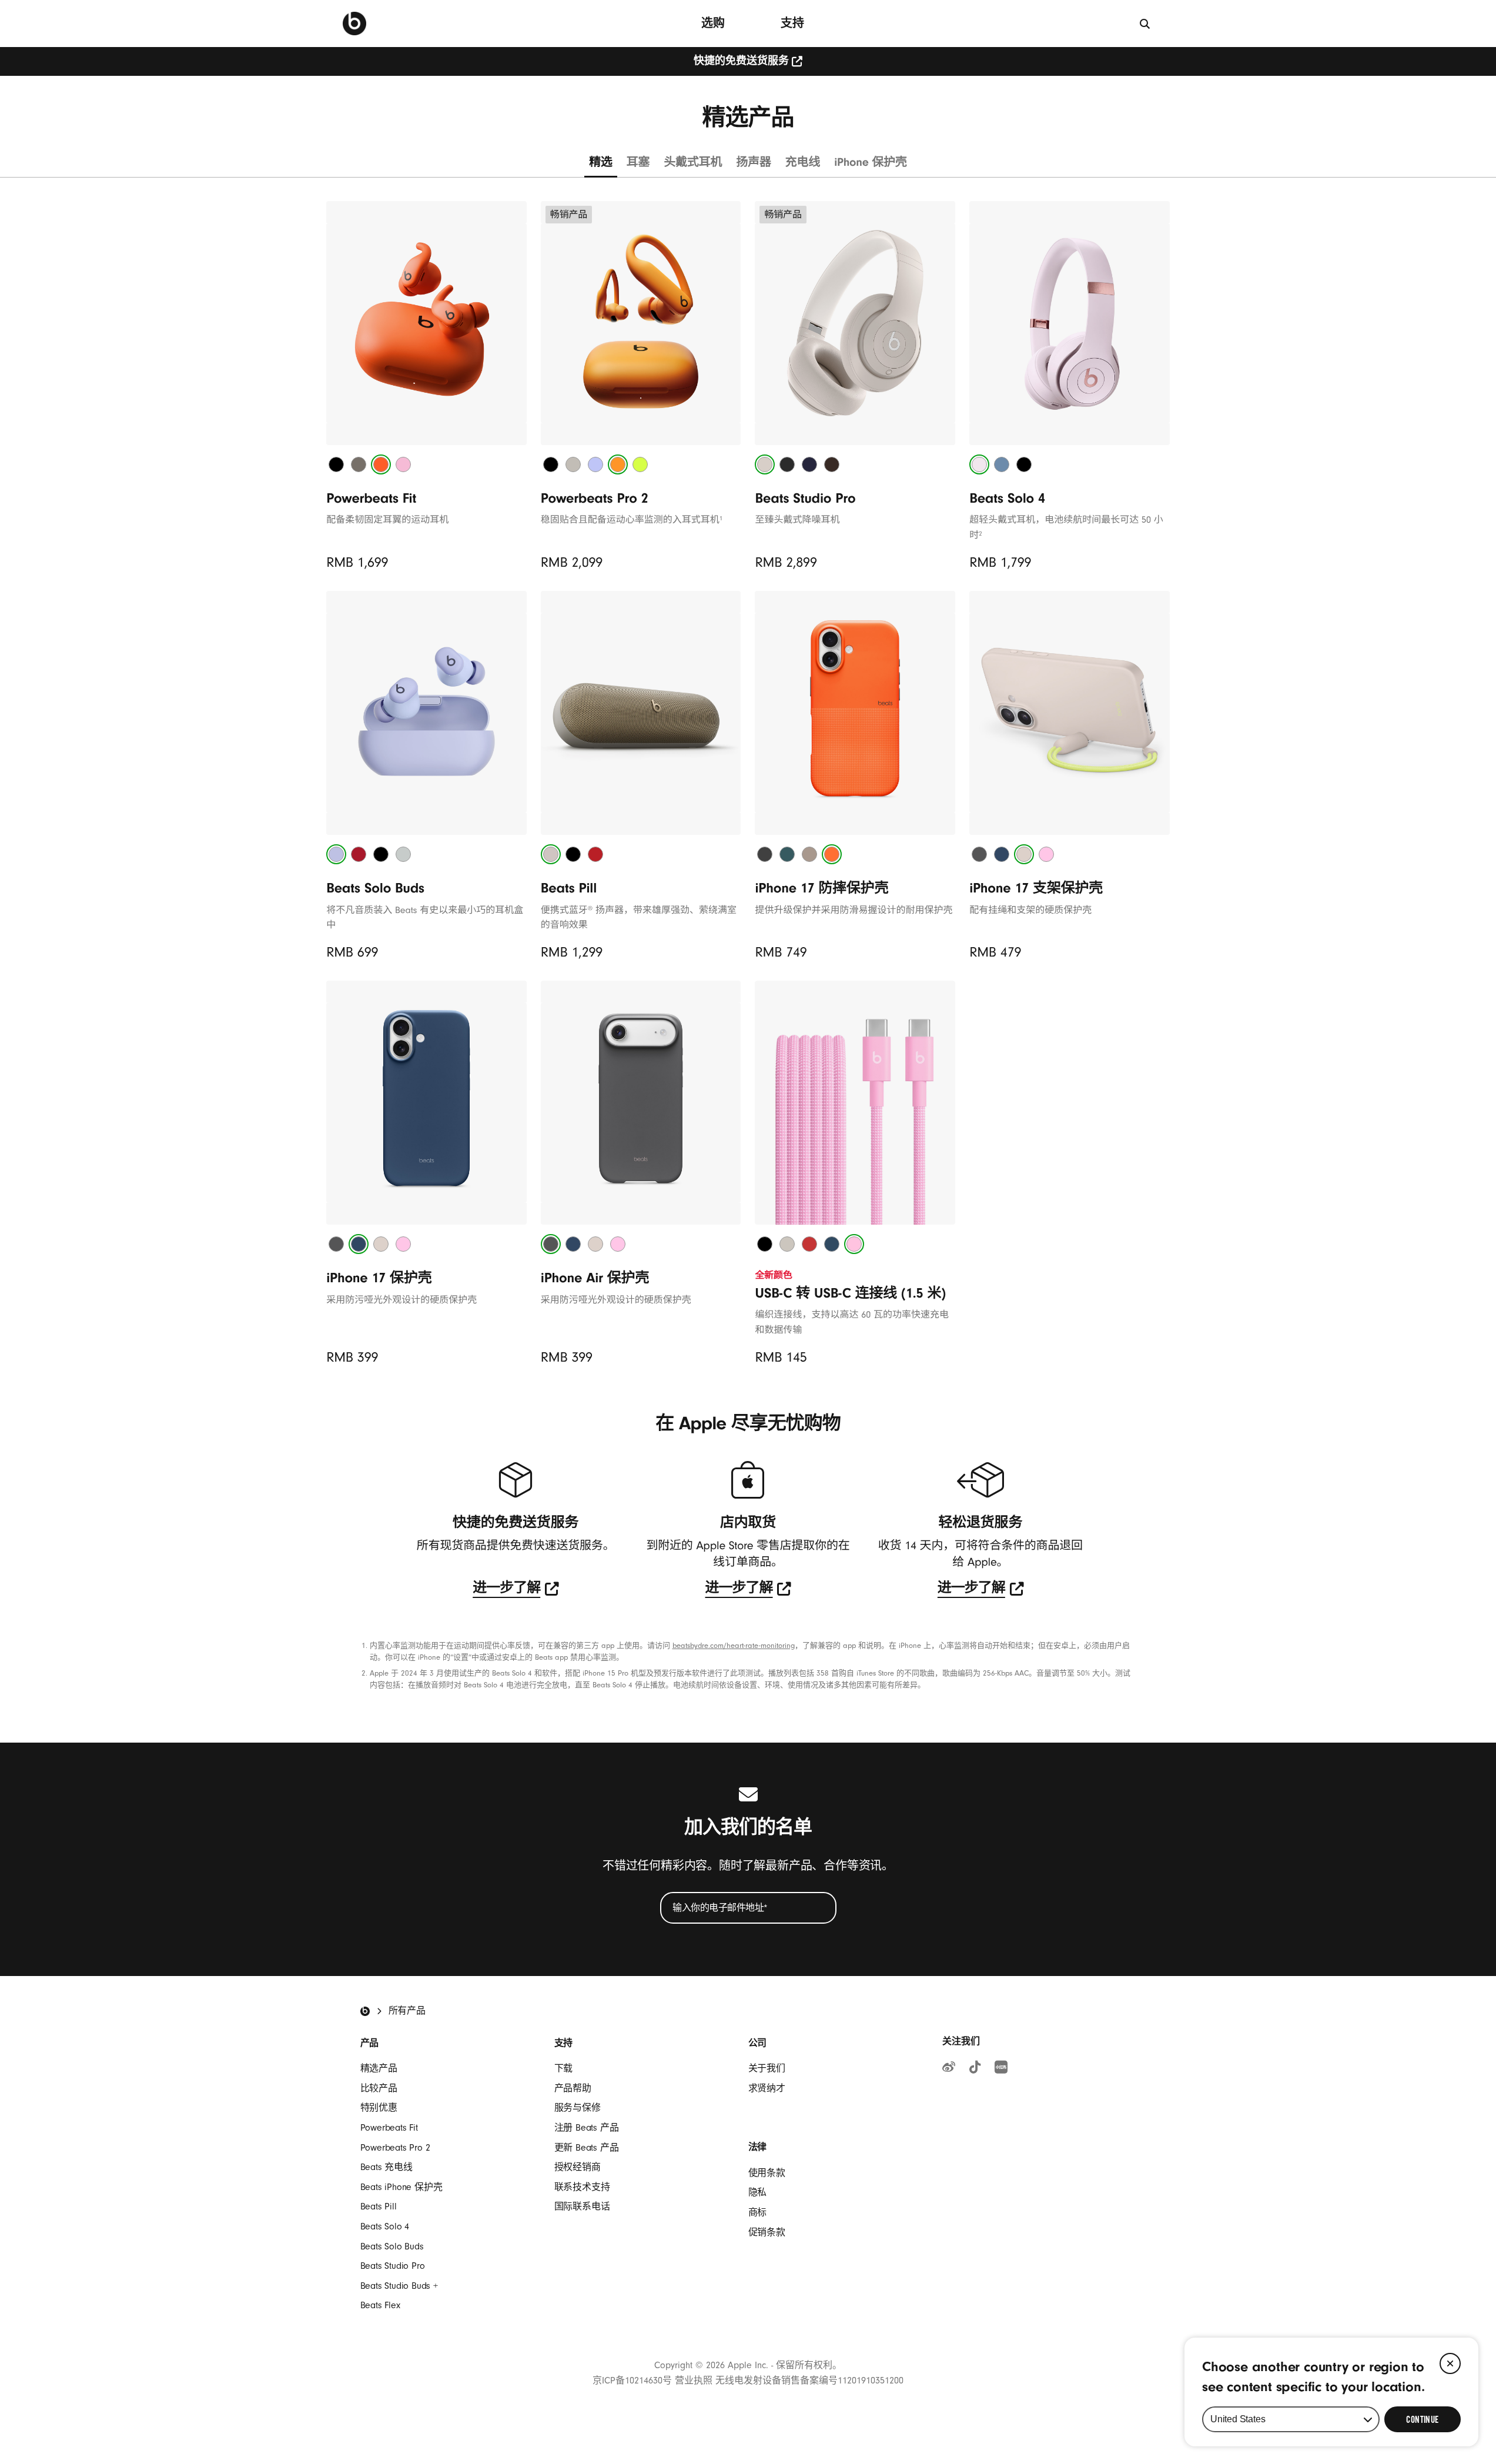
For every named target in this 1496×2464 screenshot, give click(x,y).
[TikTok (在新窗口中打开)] (975, 2069)
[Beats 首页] (354, 24)
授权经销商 (578, 2167)
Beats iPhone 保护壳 (401, 2187)
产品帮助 (573, 2088)
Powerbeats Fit (389, 2128)
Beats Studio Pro (393, 2266)
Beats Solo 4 (385, 2226)
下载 (564, 2068)
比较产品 (379, 2088)
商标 (758, 2212)
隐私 (758, 2192)
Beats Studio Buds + (399, 2286)
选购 (713, 23)
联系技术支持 (582, 2187)
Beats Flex (380, 2305)
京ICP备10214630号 (632, 2381)
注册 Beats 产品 (587, 2128)
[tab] (336, 464)
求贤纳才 (767, 2088)
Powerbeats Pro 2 (395, 2148)
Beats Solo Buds (392, 2246)
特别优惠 (379, 2108)
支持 (792, 23)
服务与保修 (578, 2108)
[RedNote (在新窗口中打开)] (1001, 2069)
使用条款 (767, 2173)
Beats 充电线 (386, 2167)
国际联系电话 (582, 2206)
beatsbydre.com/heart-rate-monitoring (734, 1646)
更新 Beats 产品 (587, 2148)
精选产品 (379, 2068)
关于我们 (767, 2068)
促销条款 (767, 2232)
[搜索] (1145, 23)
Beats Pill (379, 2206)
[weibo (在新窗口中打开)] (949, 2069)
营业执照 (694, 2381)
